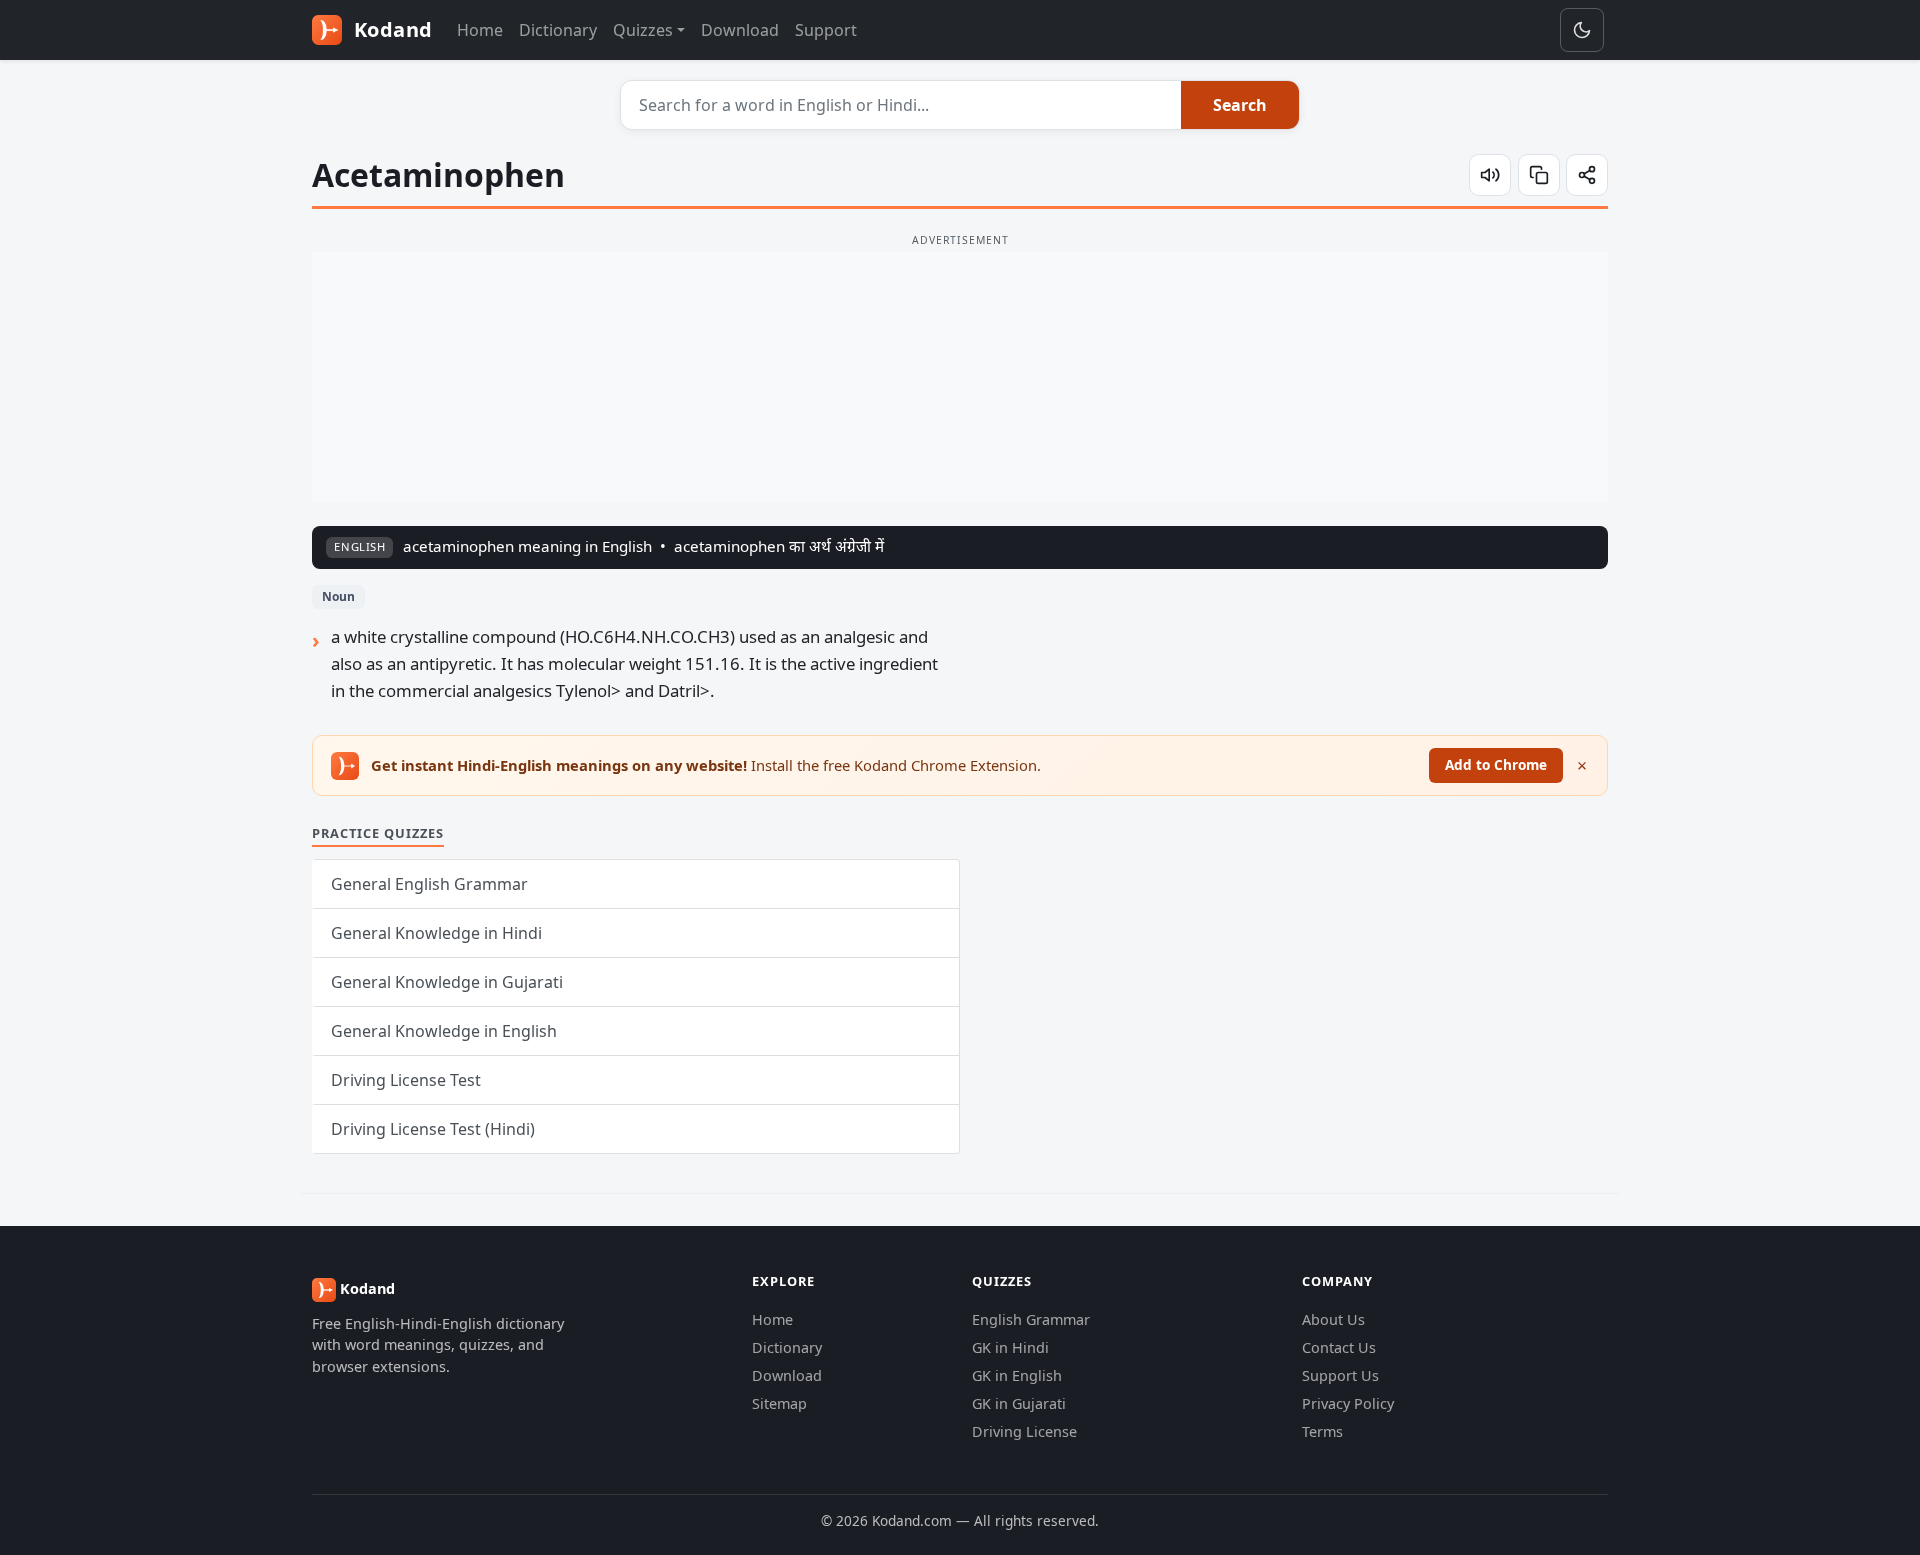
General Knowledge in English (444, 1031)
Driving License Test (406, 1080)
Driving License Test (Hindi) (433, 1129)
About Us (1333, 1319)
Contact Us (1339, 1347)
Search (1240, 105)
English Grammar (1031, 1319)
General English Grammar (429, 884)
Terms (1322, 1431)
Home (480, 30)
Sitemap (779, 1403)
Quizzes (643, 30)
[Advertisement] (960, 377)
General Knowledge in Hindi (436, 933)
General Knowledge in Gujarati (447, 982)
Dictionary (558, 30)
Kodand (390, 29)
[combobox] (901, 105)
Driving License (1024, 1431)
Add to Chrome (1496, 764)
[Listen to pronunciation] (1490, 175)
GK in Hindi (1010, 1347)
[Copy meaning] (1539, 175)
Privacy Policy (1348, 1403)
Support (826, 30)
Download (740, 30)
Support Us (1340, 1375)
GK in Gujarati (1019, 1403)
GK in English (1017, 1375)
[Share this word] (1587, 175)
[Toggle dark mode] (1582, 30)
